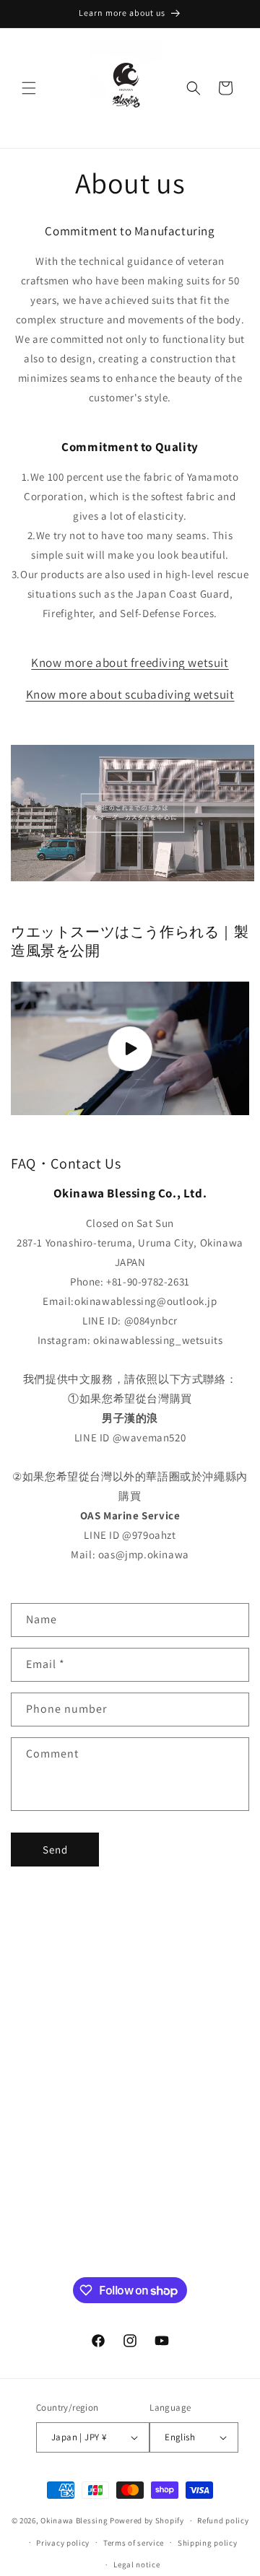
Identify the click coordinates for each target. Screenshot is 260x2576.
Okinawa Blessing (74, 2520)
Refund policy (223, 2520)
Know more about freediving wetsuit (130, 663)
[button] (29, 88)
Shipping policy (208, 2543)
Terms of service (134, 2543)
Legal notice (136, 2564)
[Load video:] (130, 1049)
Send (55, 1850)
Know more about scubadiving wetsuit (130, 694)
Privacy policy (63, 2543)
